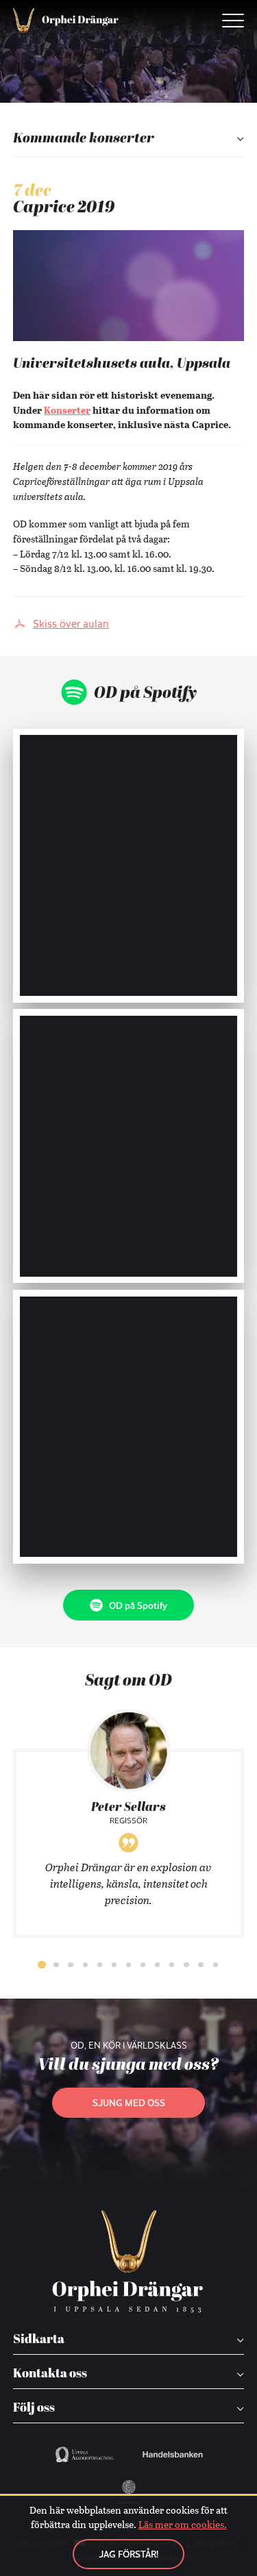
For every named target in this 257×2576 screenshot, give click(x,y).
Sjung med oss (129, 2102)
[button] (42, 1965)
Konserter (67, 410)
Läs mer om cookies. (183, 2524)
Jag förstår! (128, 2554)
